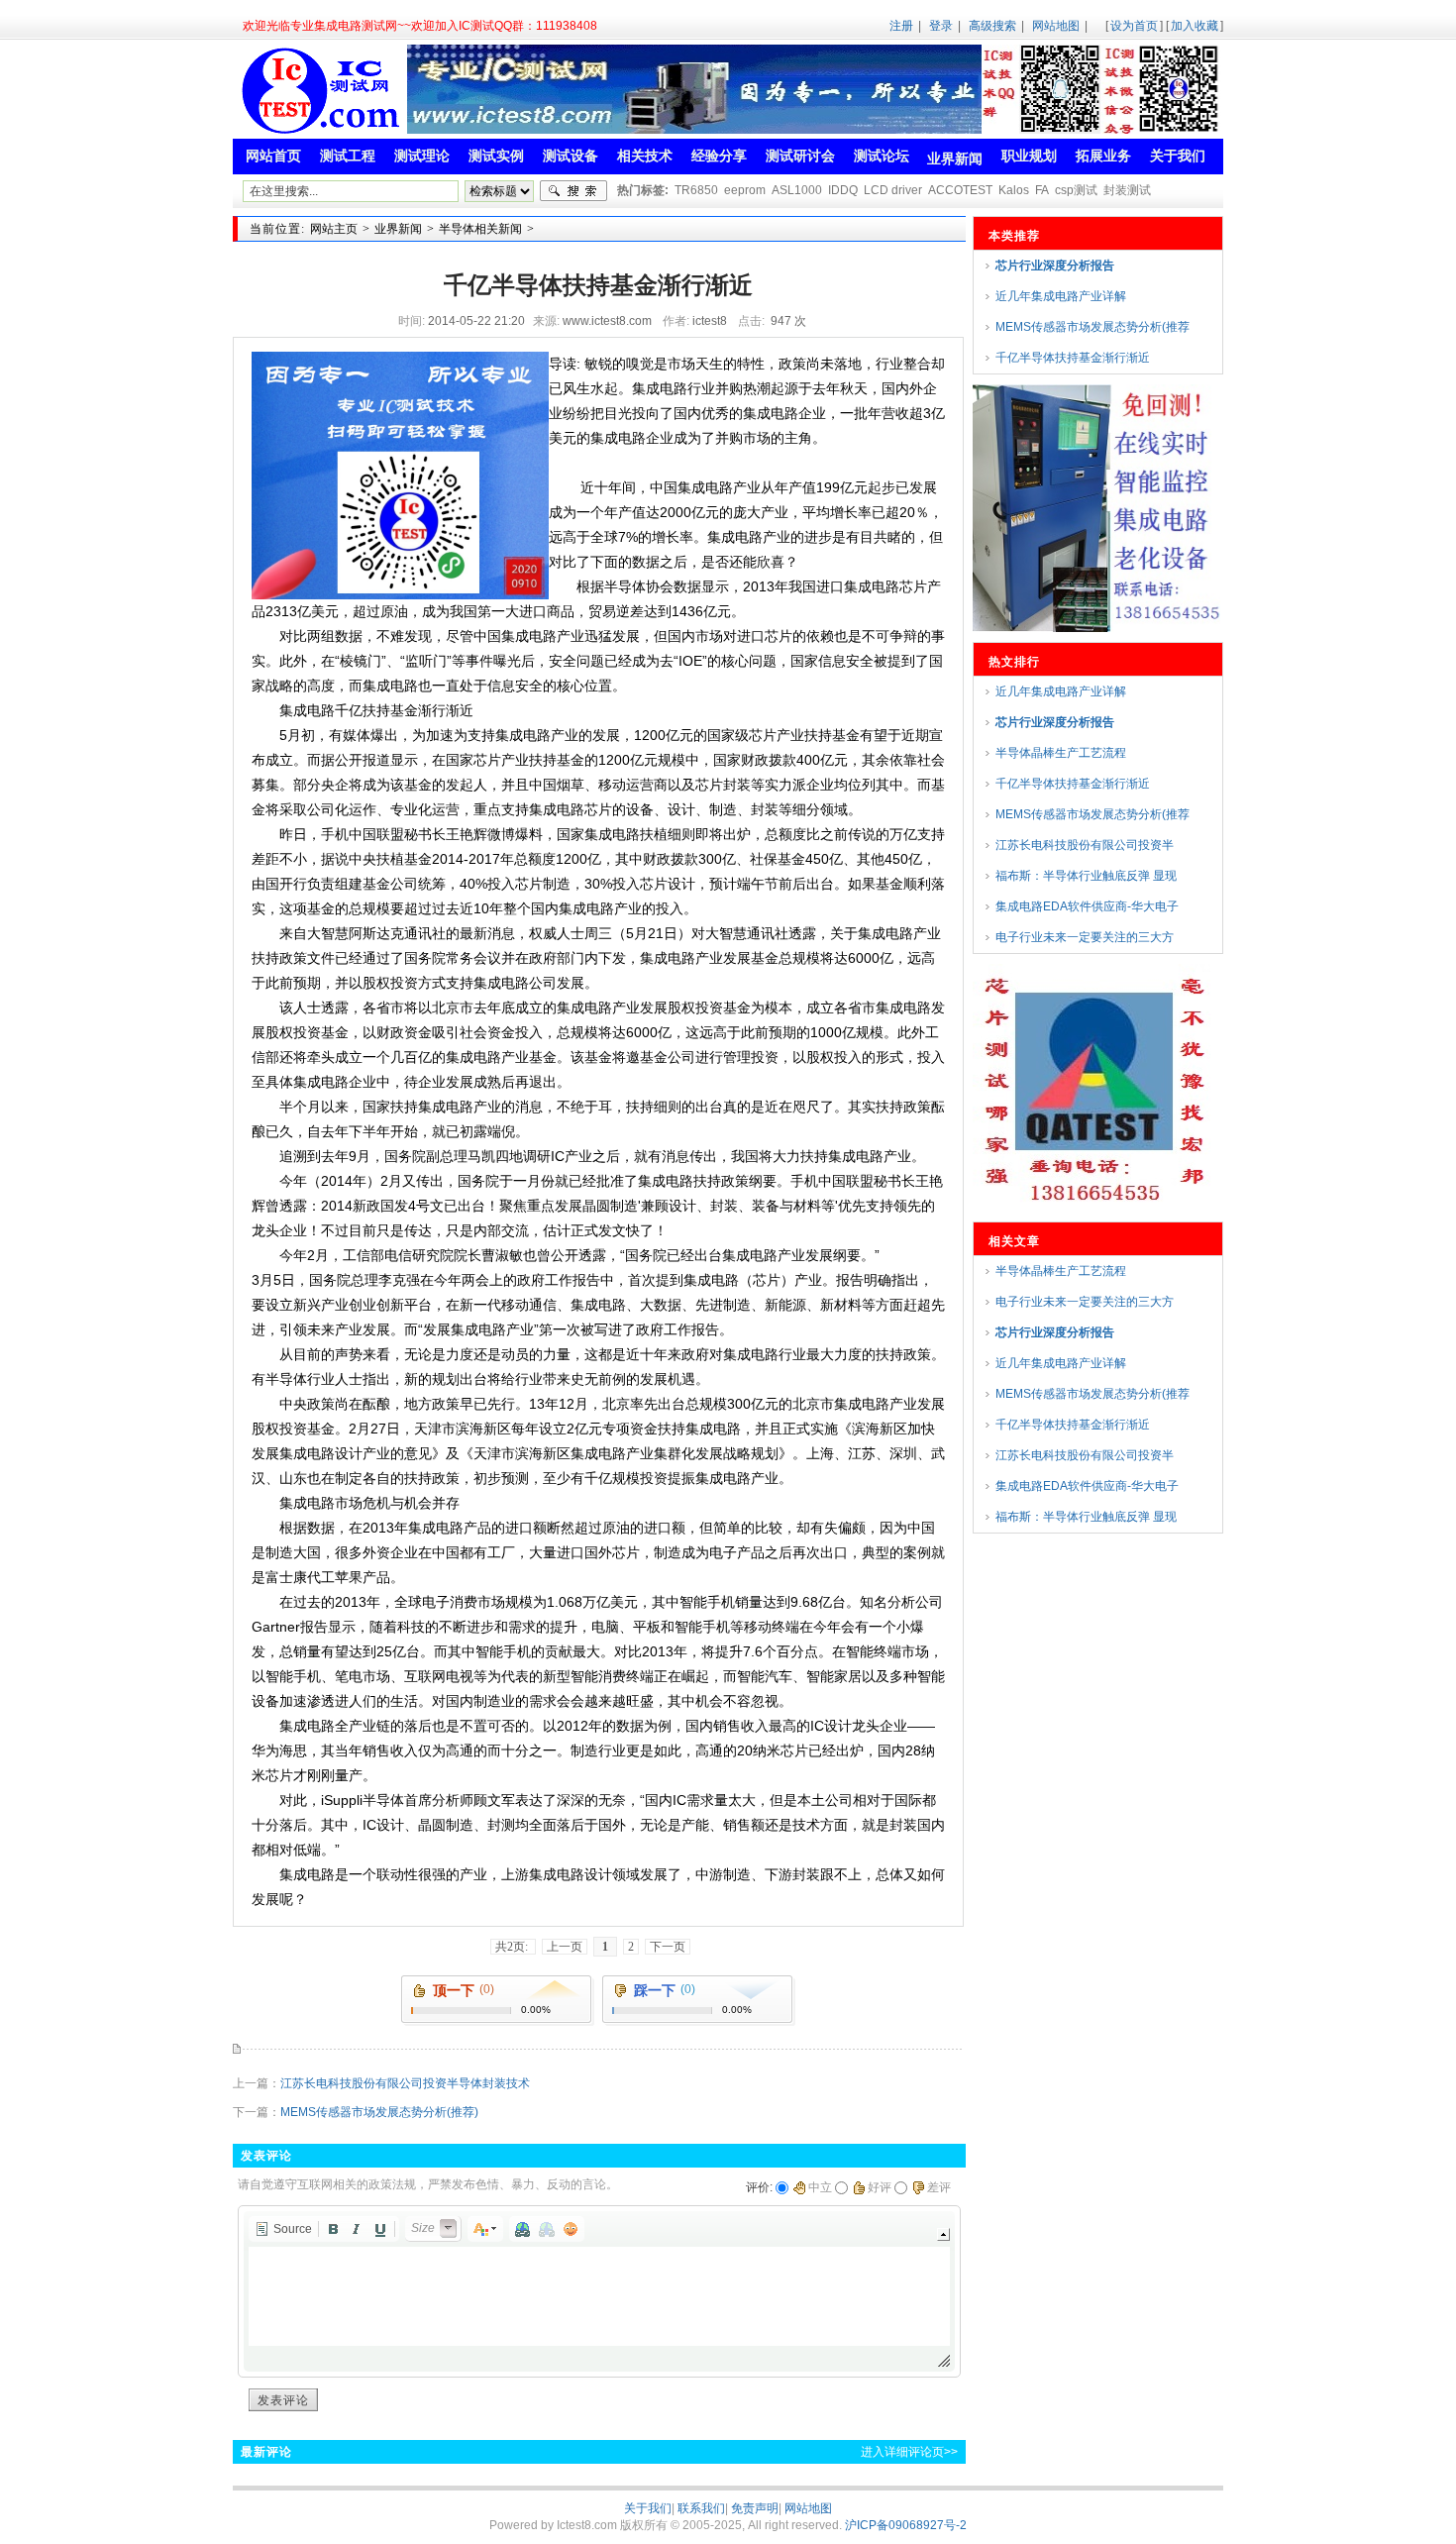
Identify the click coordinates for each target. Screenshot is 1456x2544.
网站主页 (334, 229)
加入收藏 (1195, 26)
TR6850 (696, 190)
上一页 (565, 1947)
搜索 (573, 191)
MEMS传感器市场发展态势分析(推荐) (379, 2112)
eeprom (745, 190)
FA (1042, 190)
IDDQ (843, 190)
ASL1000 (797, 190)
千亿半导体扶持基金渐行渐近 (1073, 358)
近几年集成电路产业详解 (1061, 296)
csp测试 (1076, 190)
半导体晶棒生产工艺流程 (1061, 753)
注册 (901, 26)
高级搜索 (992, 26)
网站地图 (1056, 26)
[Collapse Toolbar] (943, 2234)
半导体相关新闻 (480, 229)
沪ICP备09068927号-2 (906, 2525)
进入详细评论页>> (909, 2452)
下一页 (668, 1947)
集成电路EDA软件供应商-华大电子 (1087, 906)
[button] (283, 2229)
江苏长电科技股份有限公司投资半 (1085, 845)
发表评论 (283, 2400)
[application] (599, 2291)
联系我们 (701, 2508)
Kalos (1014, 190)
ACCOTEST (960, 190)
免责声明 (755, 2508)
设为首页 (1134, 26)
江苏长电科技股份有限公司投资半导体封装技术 (405, 2083)
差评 (939, 2187)
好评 (880, 2187)
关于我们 (648, 2508)
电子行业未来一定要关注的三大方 (1085, 937)
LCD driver (893, 190)
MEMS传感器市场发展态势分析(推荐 (1092, 327)
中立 (820, 2187)
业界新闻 (398, 229)
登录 (941, 26)
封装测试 (1127, 190)
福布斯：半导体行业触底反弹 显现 (1086, 876)
